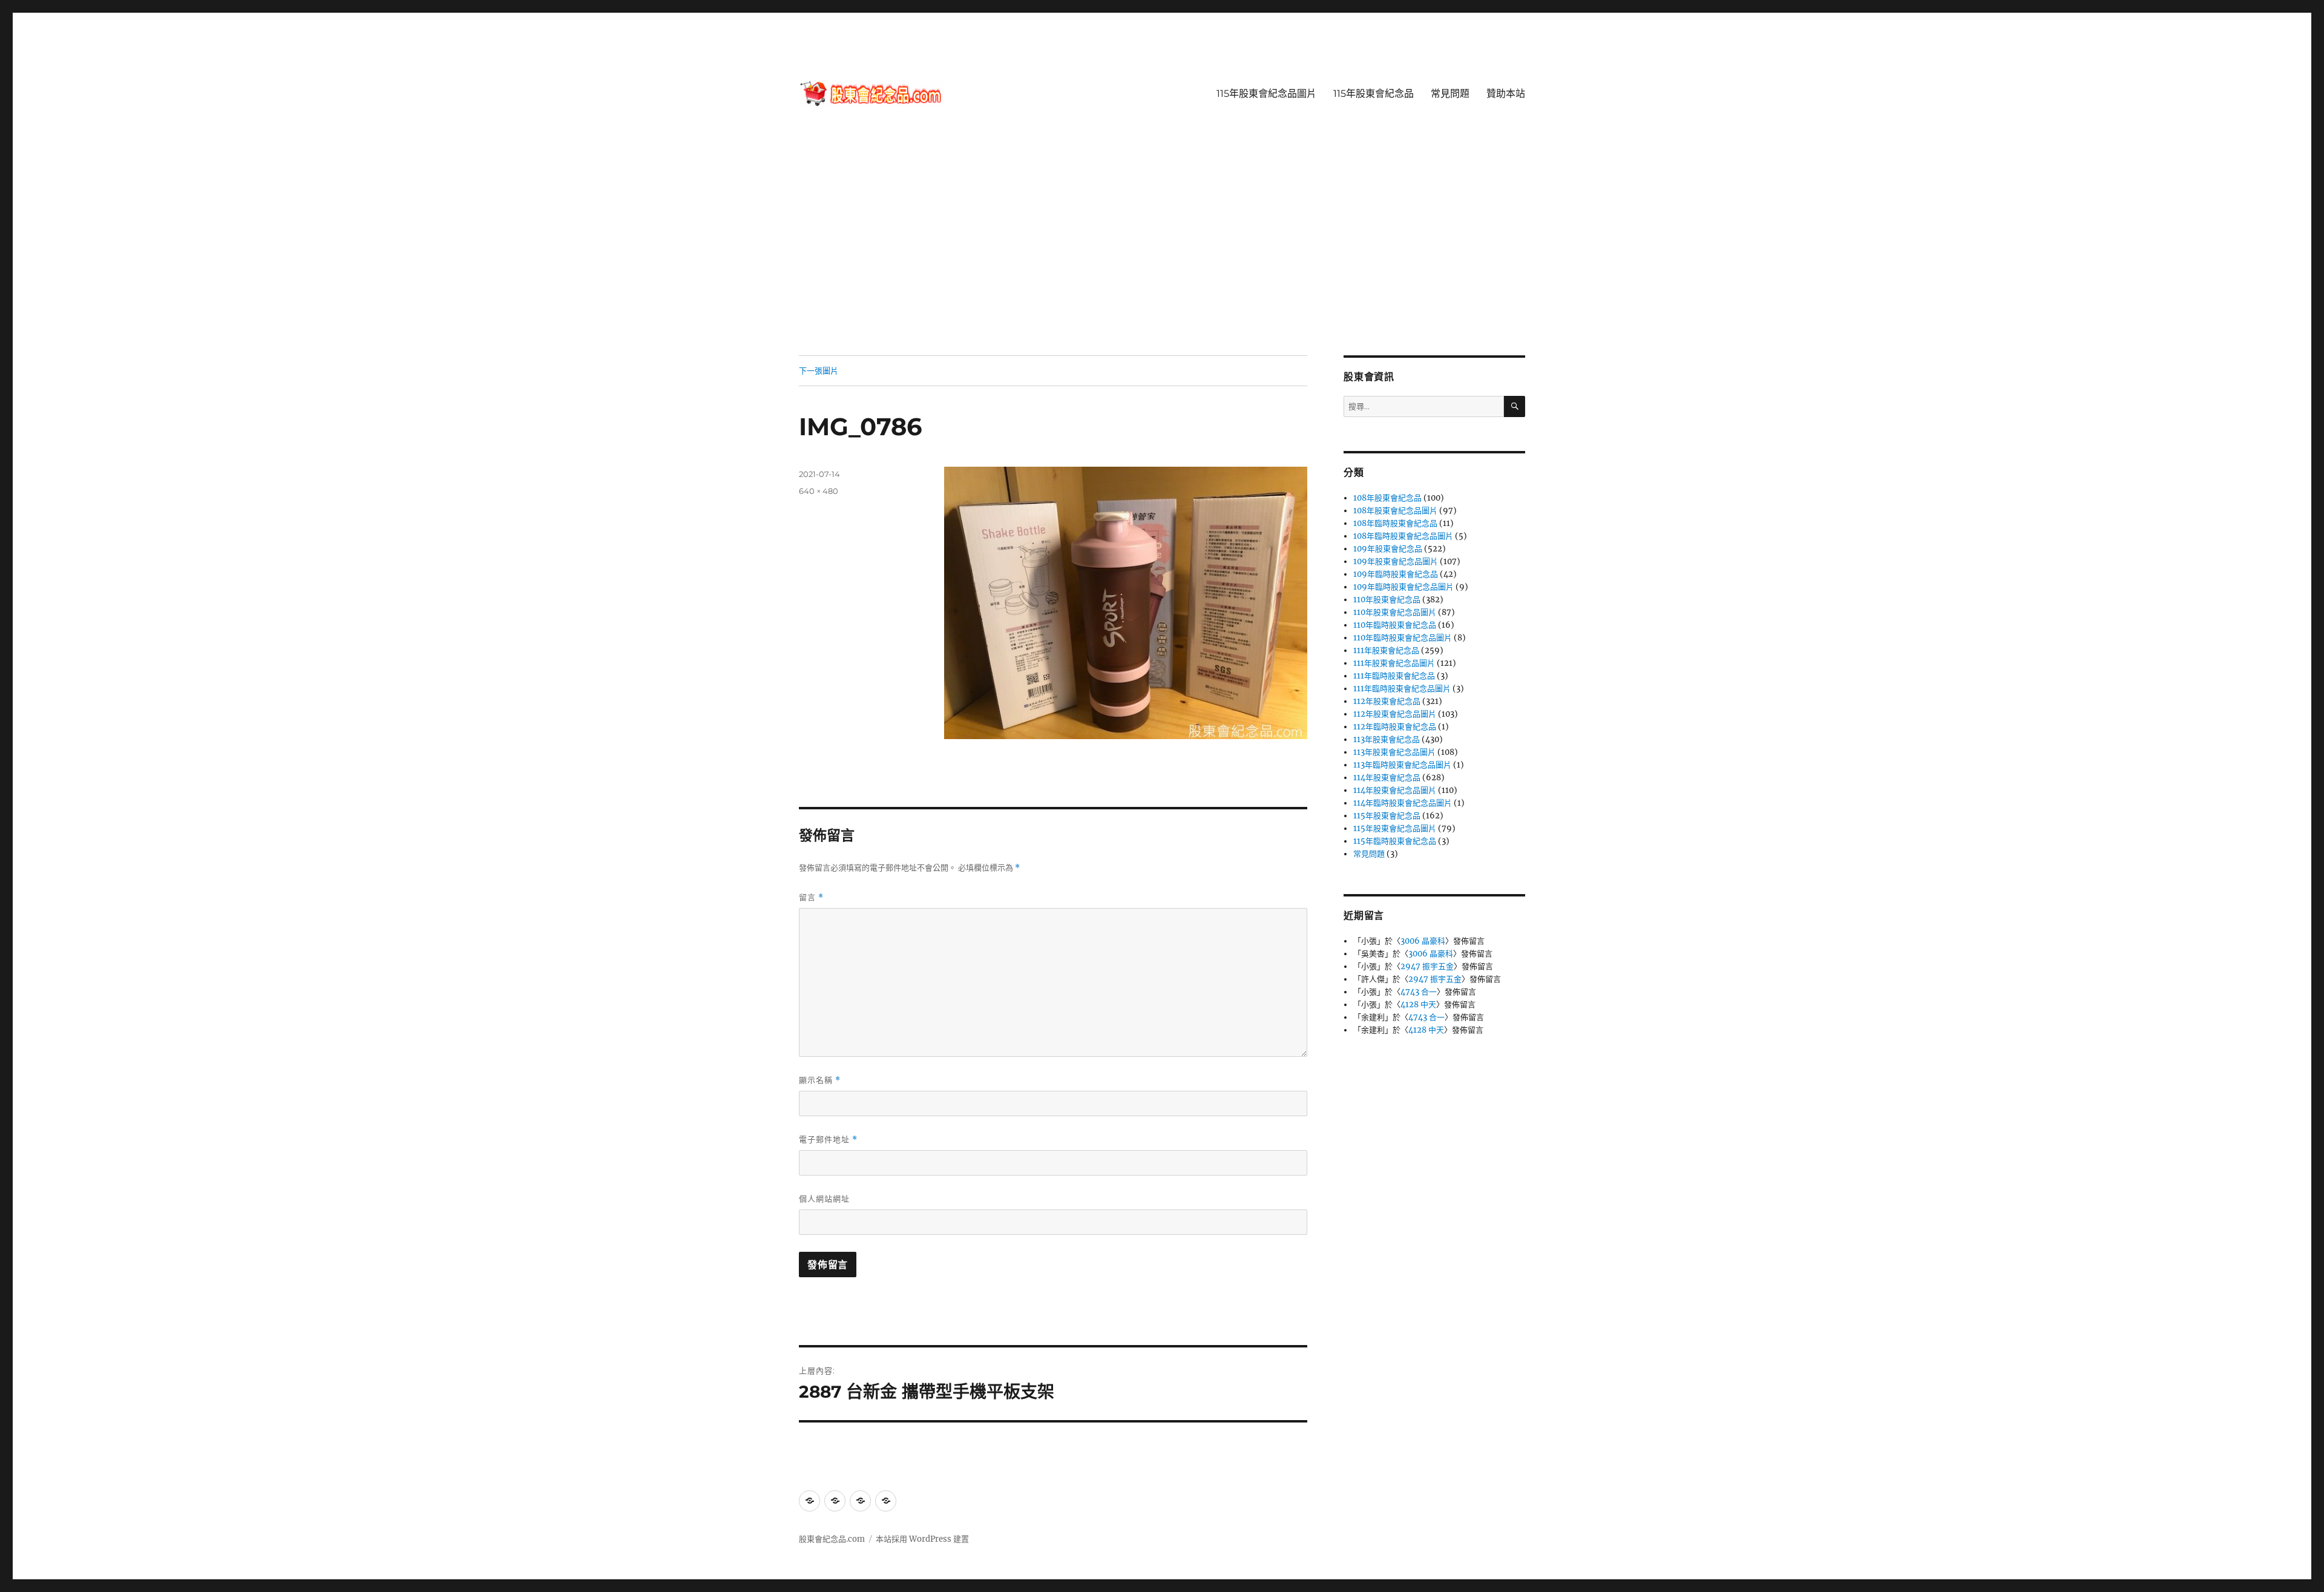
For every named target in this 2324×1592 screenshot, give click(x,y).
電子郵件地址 (828, 1140)
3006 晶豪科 (1423, 941)
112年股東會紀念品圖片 (1395, 714)
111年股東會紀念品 (1386, 650)
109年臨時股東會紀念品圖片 (1403, 587)
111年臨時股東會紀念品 (1394, 676)
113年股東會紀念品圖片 (1394, 752)
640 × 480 (819, 491)
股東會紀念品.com (832, 1539)
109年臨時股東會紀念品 (1396, 574)
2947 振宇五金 (1427, 966)
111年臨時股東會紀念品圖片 (1402, 689)
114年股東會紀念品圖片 (1395, 790)
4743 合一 (1419, 992)
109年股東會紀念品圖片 (1396, 561)
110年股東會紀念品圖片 (1395, 612)
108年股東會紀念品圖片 (1395, 511)
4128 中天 (1418, 1005)
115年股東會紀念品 (1374, 94)
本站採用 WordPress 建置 (922, 1539)
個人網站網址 (824, 1199)
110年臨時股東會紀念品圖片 (1403, 638)
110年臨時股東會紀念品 (1395, 625)
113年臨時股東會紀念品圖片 (1402, 765)
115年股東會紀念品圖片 (1266, 94)
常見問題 (1450, 94)
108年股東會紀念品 (1387, 498)
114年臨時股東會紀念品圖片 (1403, 803)
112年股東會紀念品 (1387, 701)
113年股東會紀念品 (1387, 739)
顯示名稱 (820, 1080)
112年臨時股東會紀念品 (1395, 727)
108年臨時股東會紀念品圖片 (1403, 536)
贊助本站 (1506, 94)
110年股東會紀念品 (1387, 600)
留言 (811, 897)
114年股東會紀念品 (1387, 778)
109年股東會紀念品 (1388, 549)
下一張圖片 (819, 370)
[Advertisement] (1162, 266)
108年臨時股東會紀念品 (1395, 523)
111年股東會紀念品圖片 (1394, 663)
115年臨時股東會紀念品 (1395, 841)
